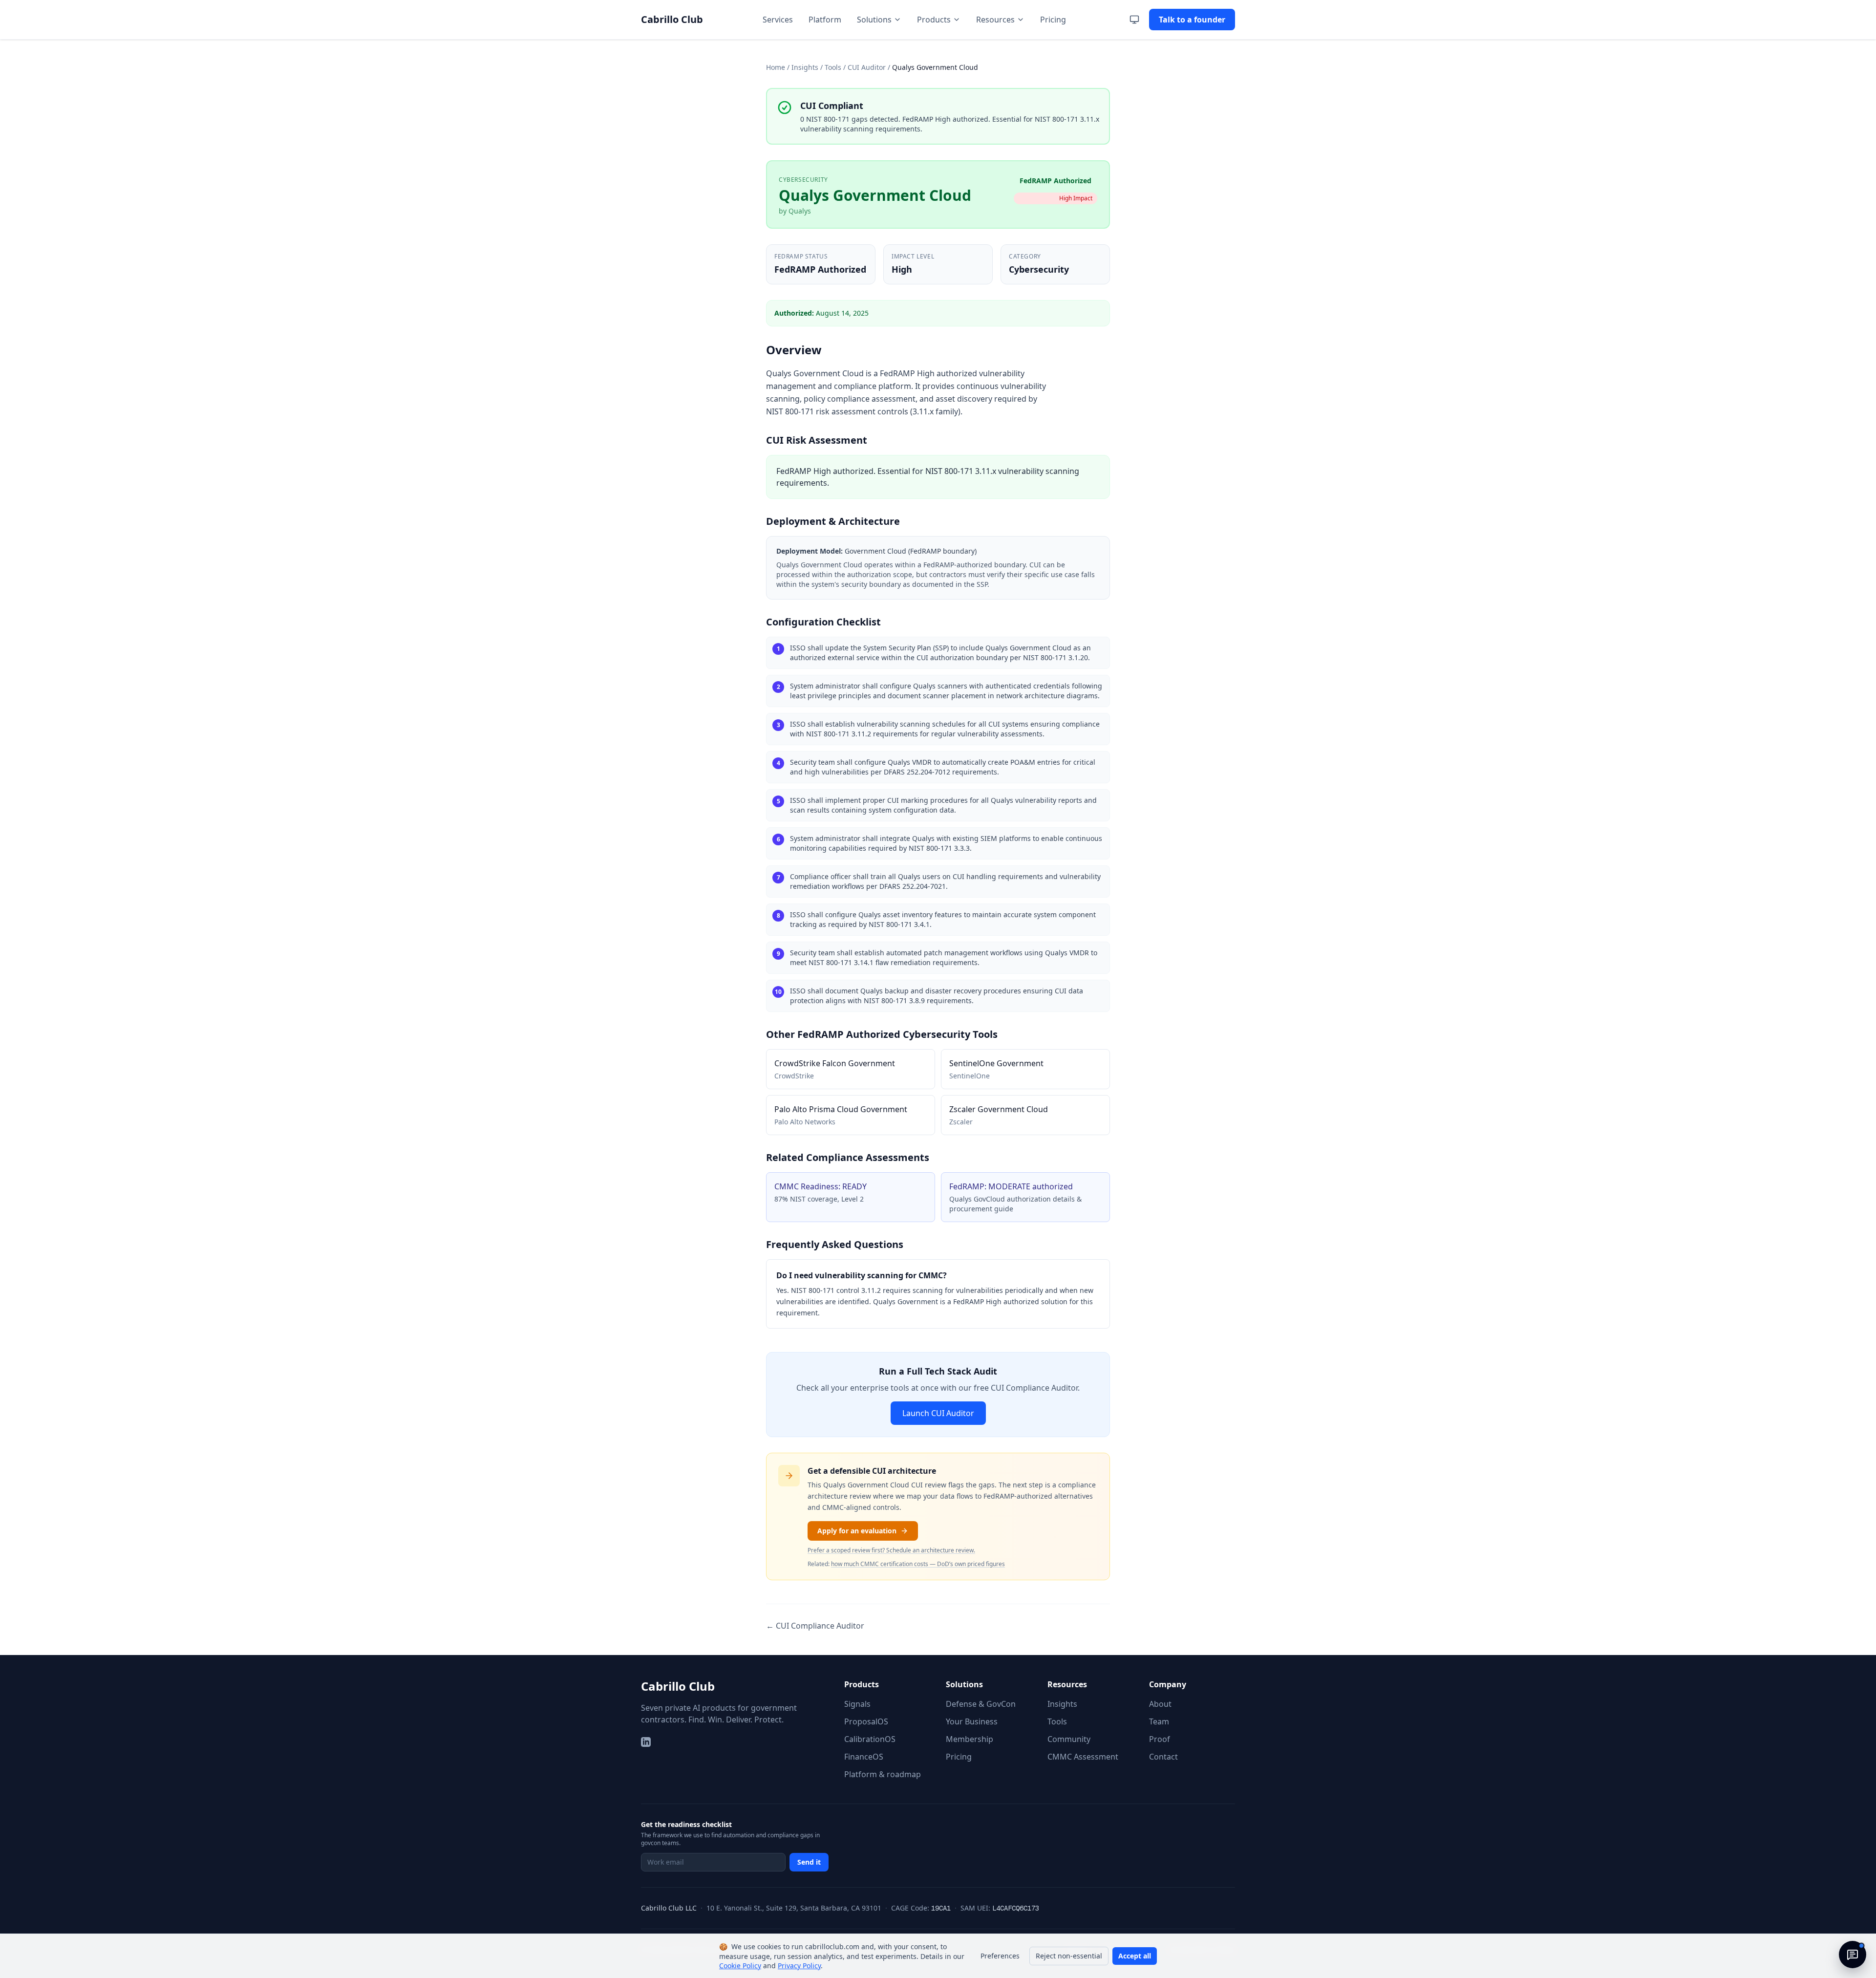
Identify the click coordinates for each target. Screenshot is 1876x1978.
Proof (1160, 1739)
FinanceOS (864, 1757)
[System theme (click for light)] (1134, 20)
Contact (1163, 1757)
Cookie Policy (740, 1966)
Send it (809, 1862)
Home (776, 67)
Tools (833, 67)
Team (1159, 1721)
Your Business (972, 1721)
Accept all (1135, 1956)
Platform (825, 20)
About (1160, 1704)
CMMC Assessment (1083, 1757)
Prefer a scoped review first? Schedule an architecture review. (891, 1550)
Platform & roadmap (883, 1774)
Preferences (1000, 1956)
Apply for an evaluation (857, 1531)
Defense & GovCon (981, 1704)
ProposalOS (866, 1721)
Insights (805, 67)
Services (778, 20)
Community (1069, 1739)
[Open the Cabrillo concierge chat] (1853, 1955)
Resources (995, 20)
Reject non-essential (1069, 1956)
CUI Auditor (867, 67)
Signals (857, 1704)
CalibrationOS (870, 1739)
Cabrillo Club (678, 1686)
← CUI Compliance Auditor (815, 1626)
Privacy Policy (799, 1966)
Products (934, 20)
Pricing (1053, 20)
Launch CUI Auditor (938, 1413)
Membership (970, 1739)
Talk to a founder (1192, 20)
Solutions (874, 20)
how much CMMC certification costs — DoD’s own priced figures (918, 1564)
